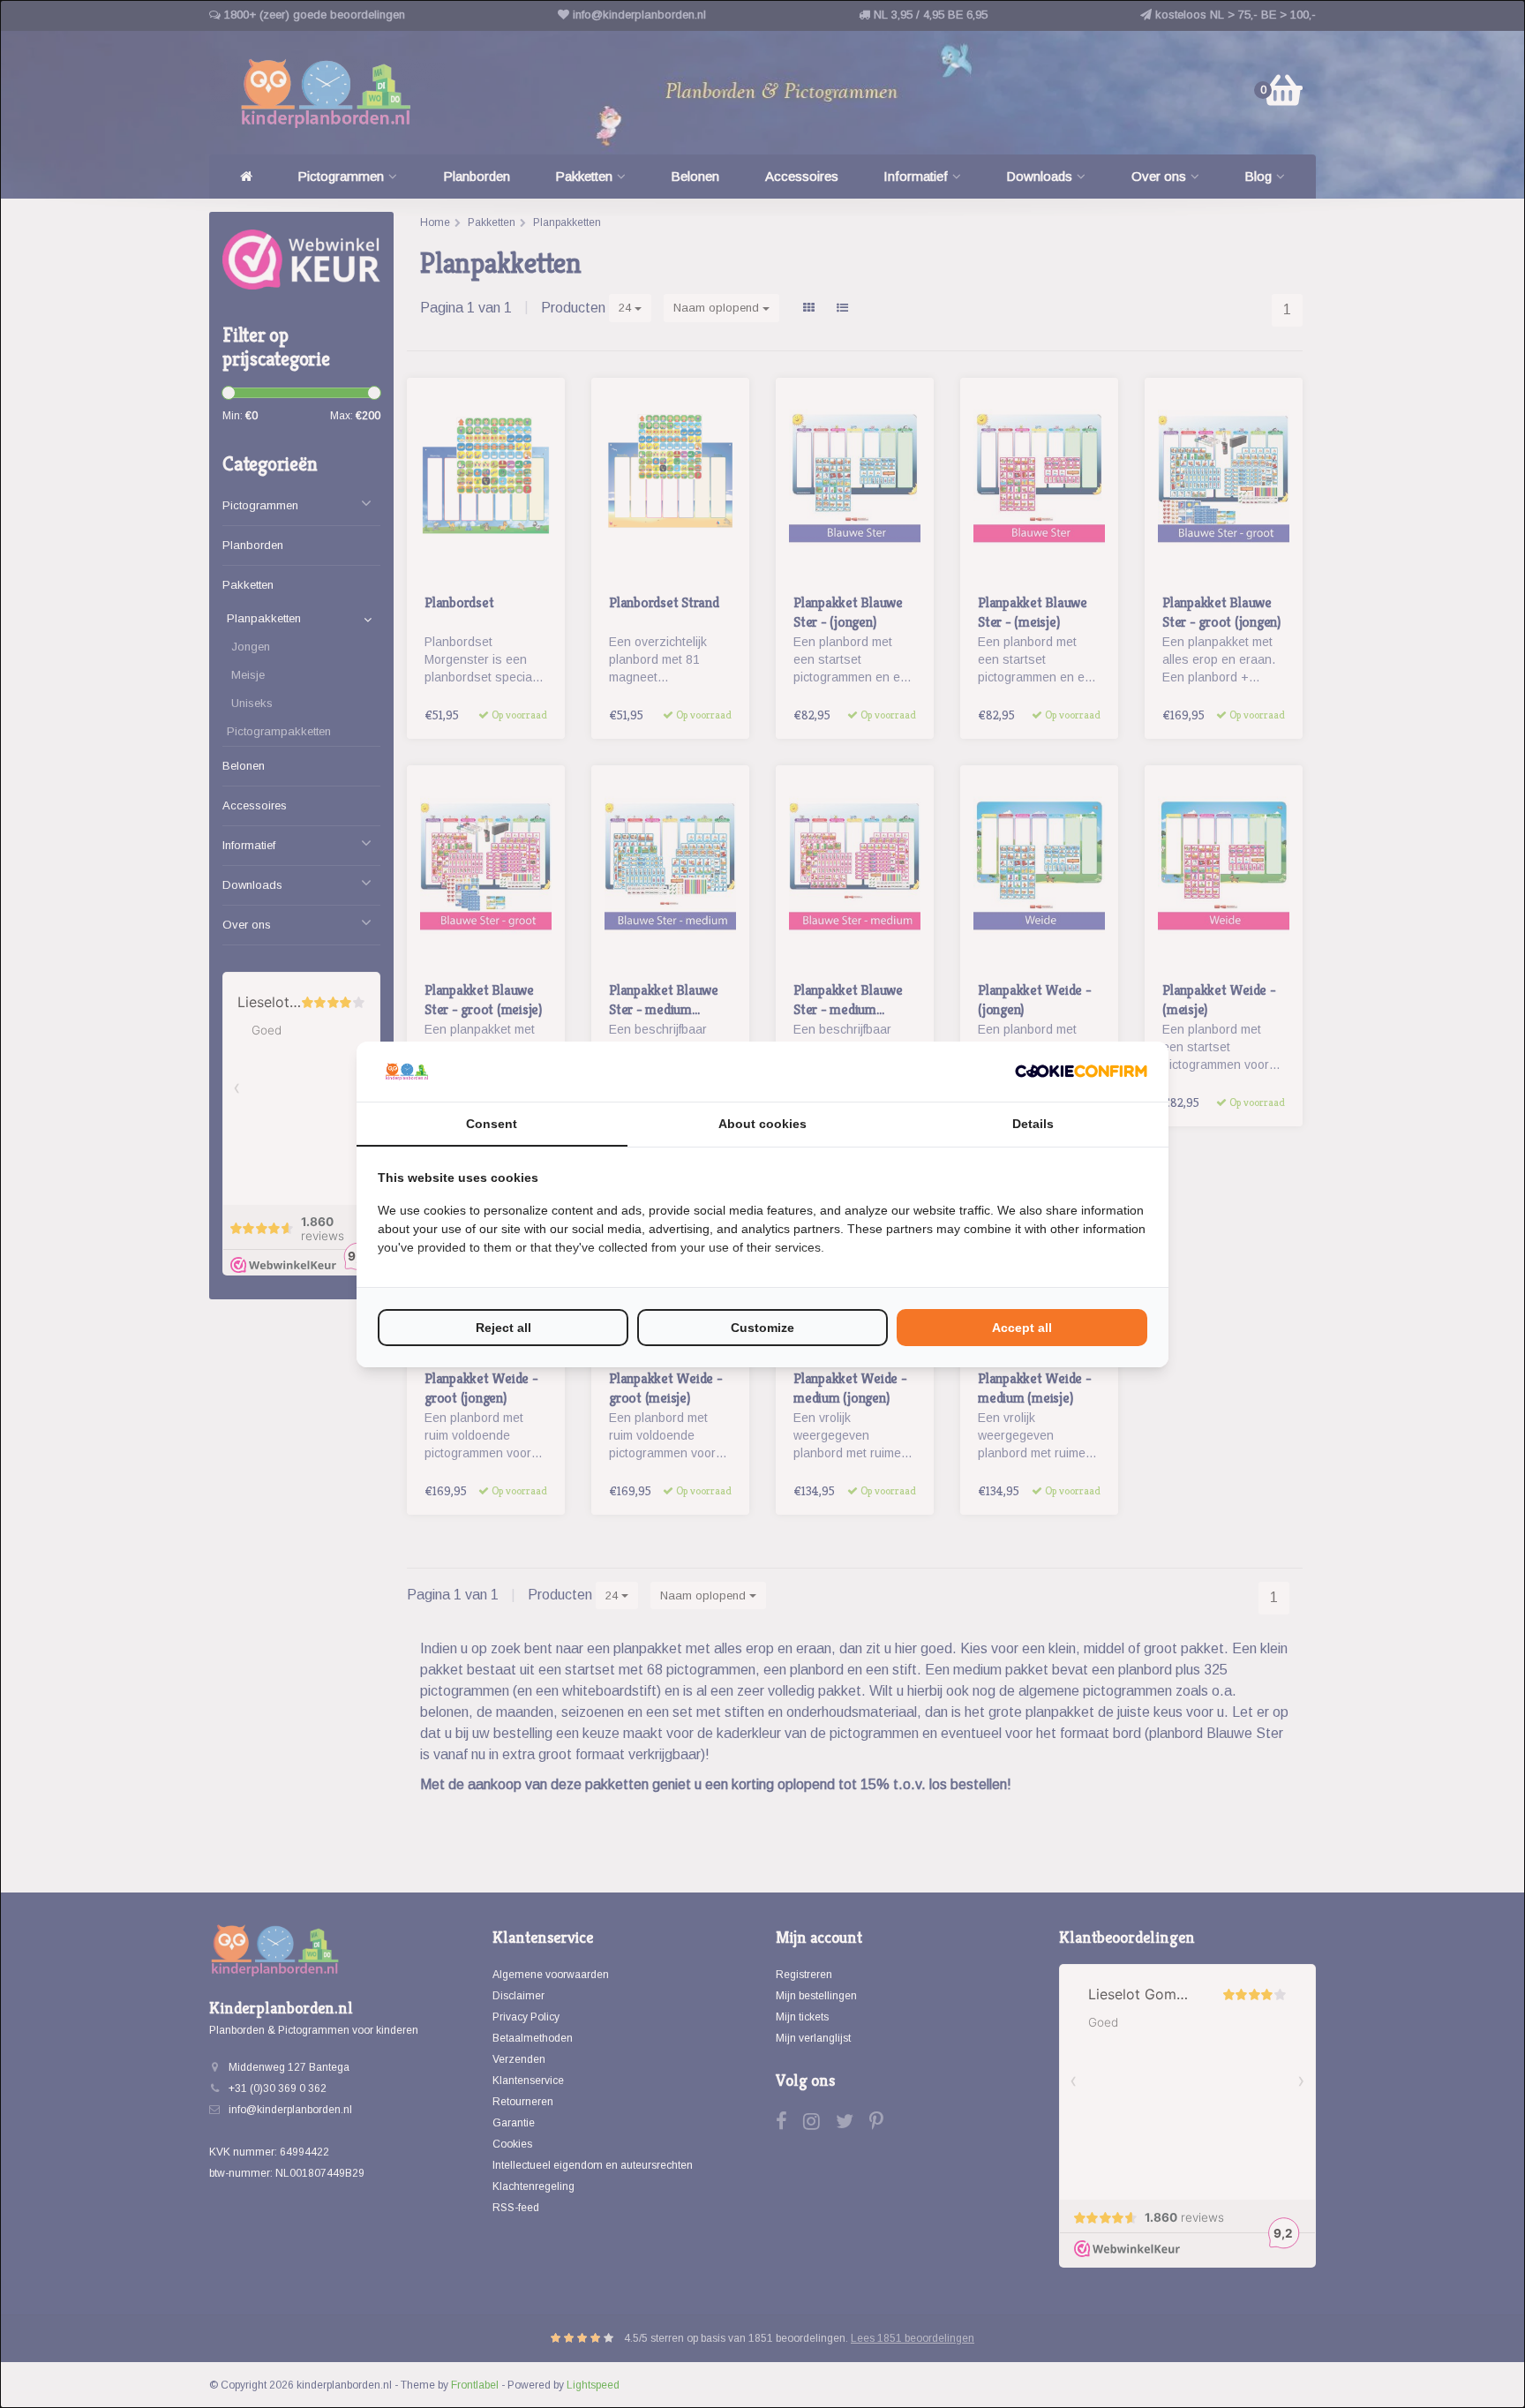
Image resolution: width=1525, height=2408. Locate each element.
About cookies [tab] (762, 1124)
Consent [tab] (492, 1124)
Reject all (503, 1328)
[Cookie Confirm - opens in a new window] (1081, 1071)
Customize (762, 1328)
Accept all (1022, 1328)
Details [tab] (1033, 1124)
